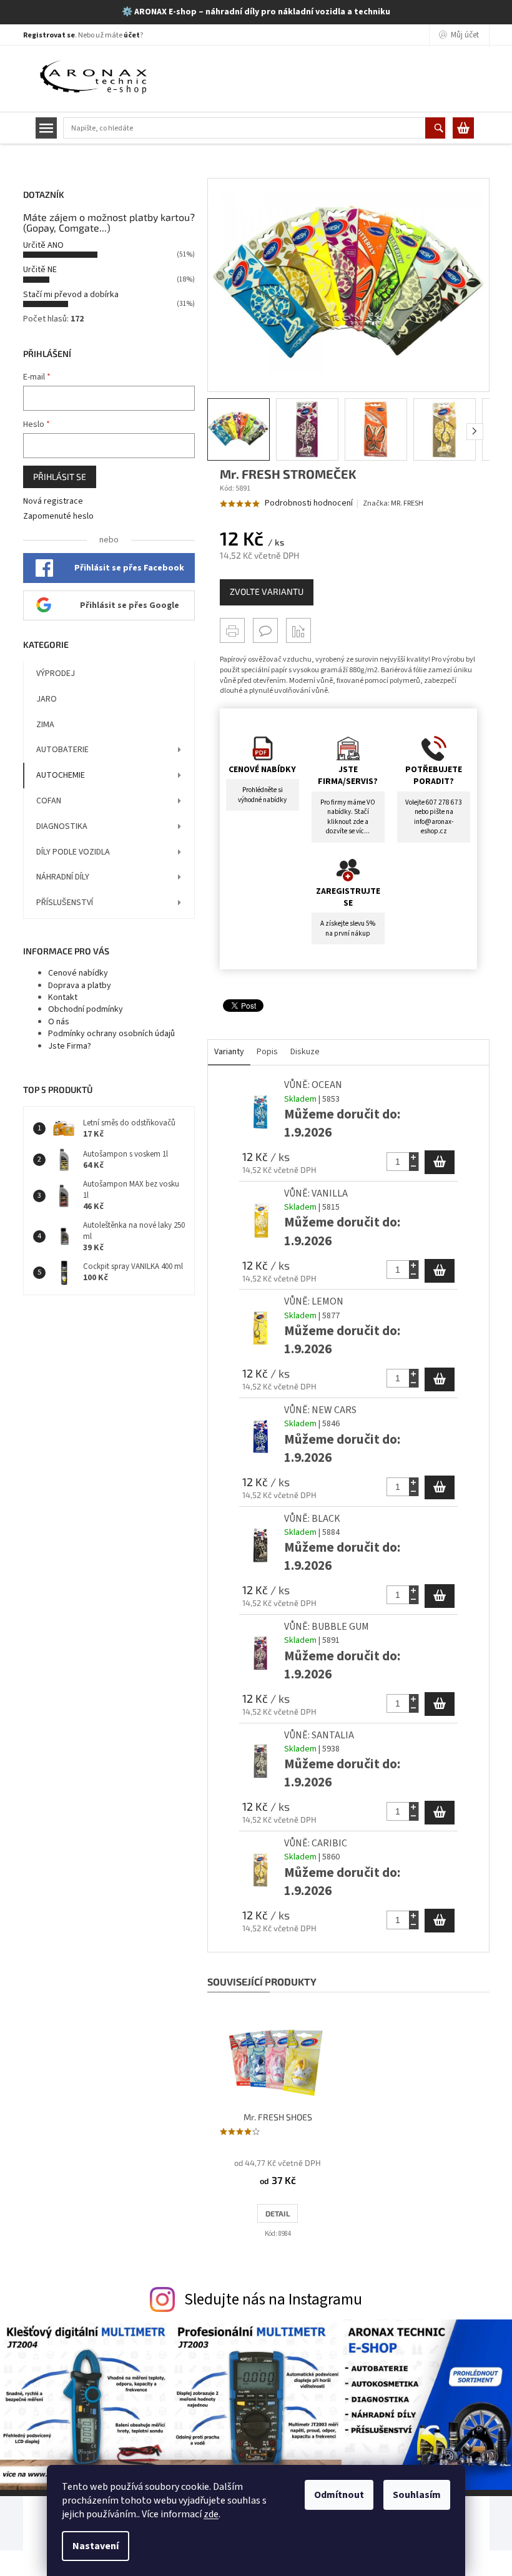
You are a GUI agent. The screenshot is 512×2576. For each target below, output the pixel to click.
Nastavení (96, 2546)
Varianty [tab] (229, 1052)
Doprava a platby (80, 986)
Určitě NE (40, 270)
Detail (278, 2213)
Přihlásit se (60, 477)
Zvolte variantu (267, 591)
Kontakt (63, 997)
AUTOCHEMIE (61, 775)
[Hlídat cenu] (298, 630)
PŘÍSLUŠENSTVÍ (65, 903)
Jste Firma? (70, 1046)
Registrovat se (49, 35)
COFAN (49, 801)
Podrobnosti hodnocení (309, 503)
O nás (59, 1022)
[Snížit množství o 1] (414, 1166)
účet (132, 35)
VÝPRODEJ (56, 673)
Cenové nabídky (78, 973)
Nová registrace (53, 502)
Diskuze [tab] (305, 1052)
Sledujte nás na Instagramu (273, 2299)
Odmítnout (339, 2495)
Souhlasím (417, 2495)
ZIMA (45, 725)
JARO (47, 699)
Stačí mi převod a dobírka (71, 295)
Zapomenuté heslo (58, 517)
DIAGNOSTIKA (62, 826)
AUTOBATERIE (62, 750)
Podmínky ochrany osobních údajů (111, 1034)
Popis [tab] (267, 1052)
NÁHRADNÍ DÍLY (63, 877)
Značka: (393, 503)
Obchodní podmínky (86, 1009)
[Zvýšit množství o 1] (414, 1157)
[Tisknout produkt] (232, 630)
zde (211, 2514)
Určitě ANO (43, 245)
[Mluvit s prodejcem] (265, 630)
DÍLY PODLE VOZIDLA (73, 852)
